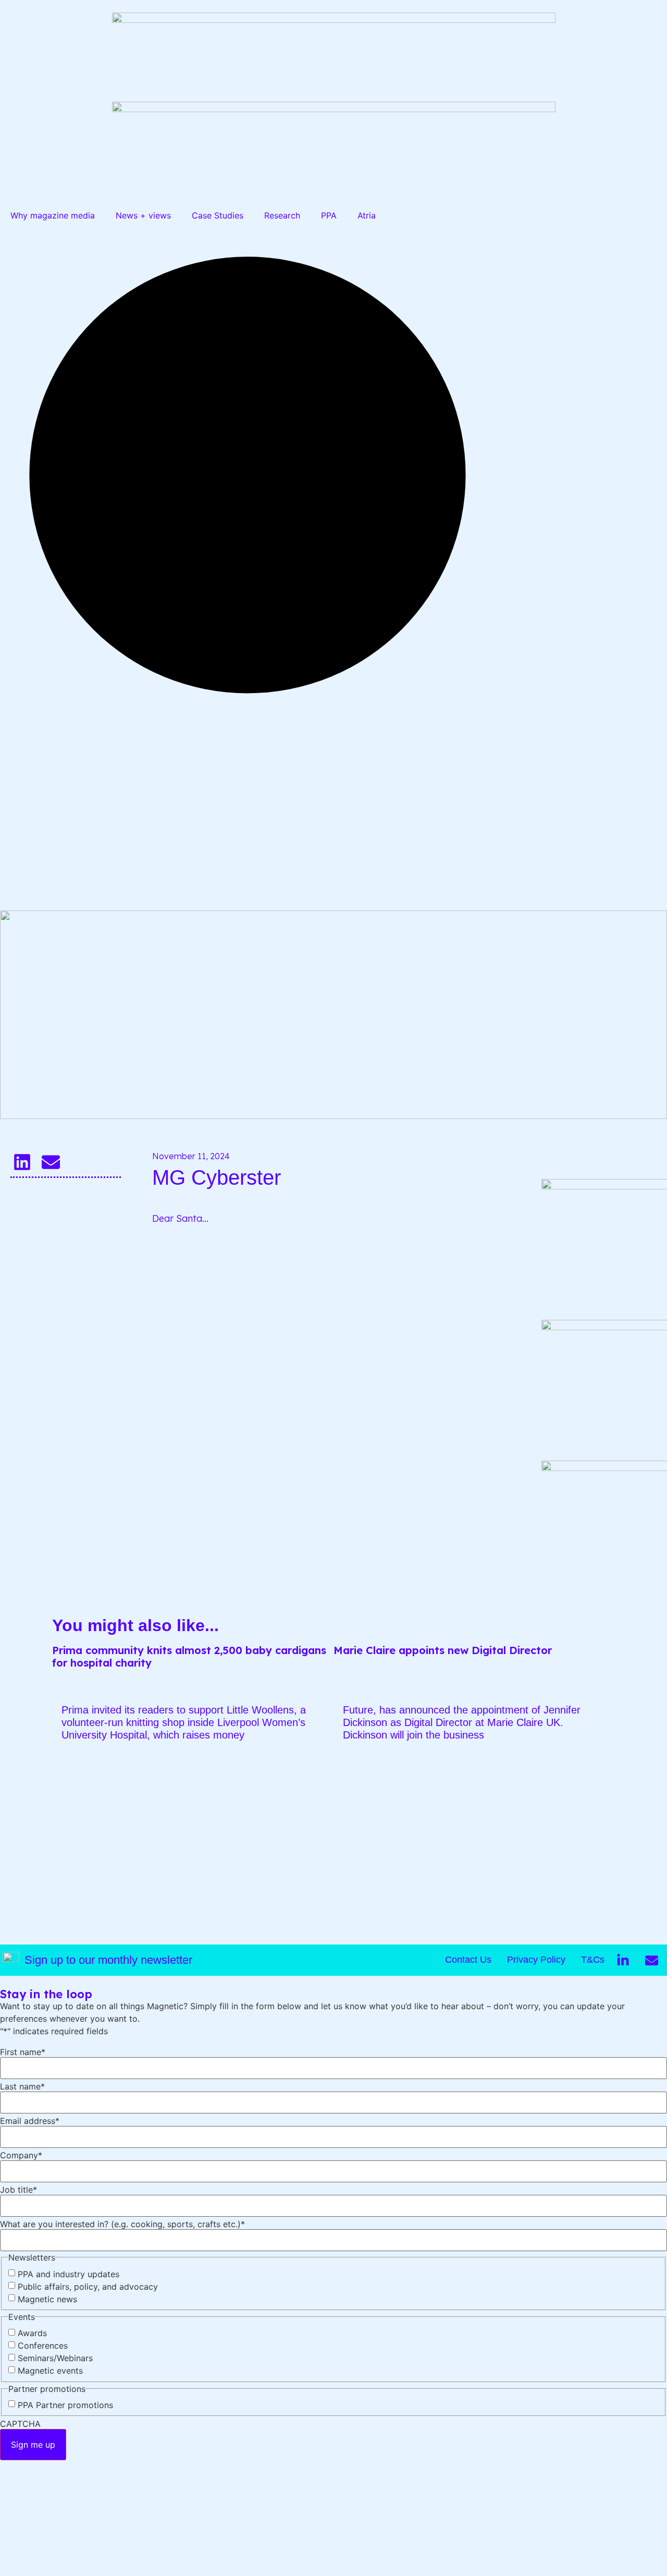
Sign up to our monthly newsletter (108, 1960)
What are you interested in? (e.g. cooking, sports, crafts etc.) (122, 2224)
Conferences (43, 2346)
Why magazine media (53, 215)
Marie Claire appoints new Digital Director (443, 1650)
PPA (329, 215)
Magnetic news (47, 2299)
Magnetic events (50, 2371)
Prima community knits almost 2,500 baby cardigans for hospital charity (189, 1656)
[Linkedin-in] (623, 1960)
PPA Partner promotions (65, 2405)
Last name (22, 2086)
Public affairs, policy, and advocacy (88, 2287)
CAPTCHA (20, 2424)
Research (282, 215)
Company (21, 2155)
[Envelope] (651, 1960)
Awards (32, 2333)
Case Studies (218, 215)
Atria (367, 215)
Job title (18, 2190)
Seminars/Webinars (55, 2358)
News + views (143, 215)
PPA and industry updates (69, 2274)
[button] (22, 1162)
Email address (30, 2121)
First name (23, 2052)
